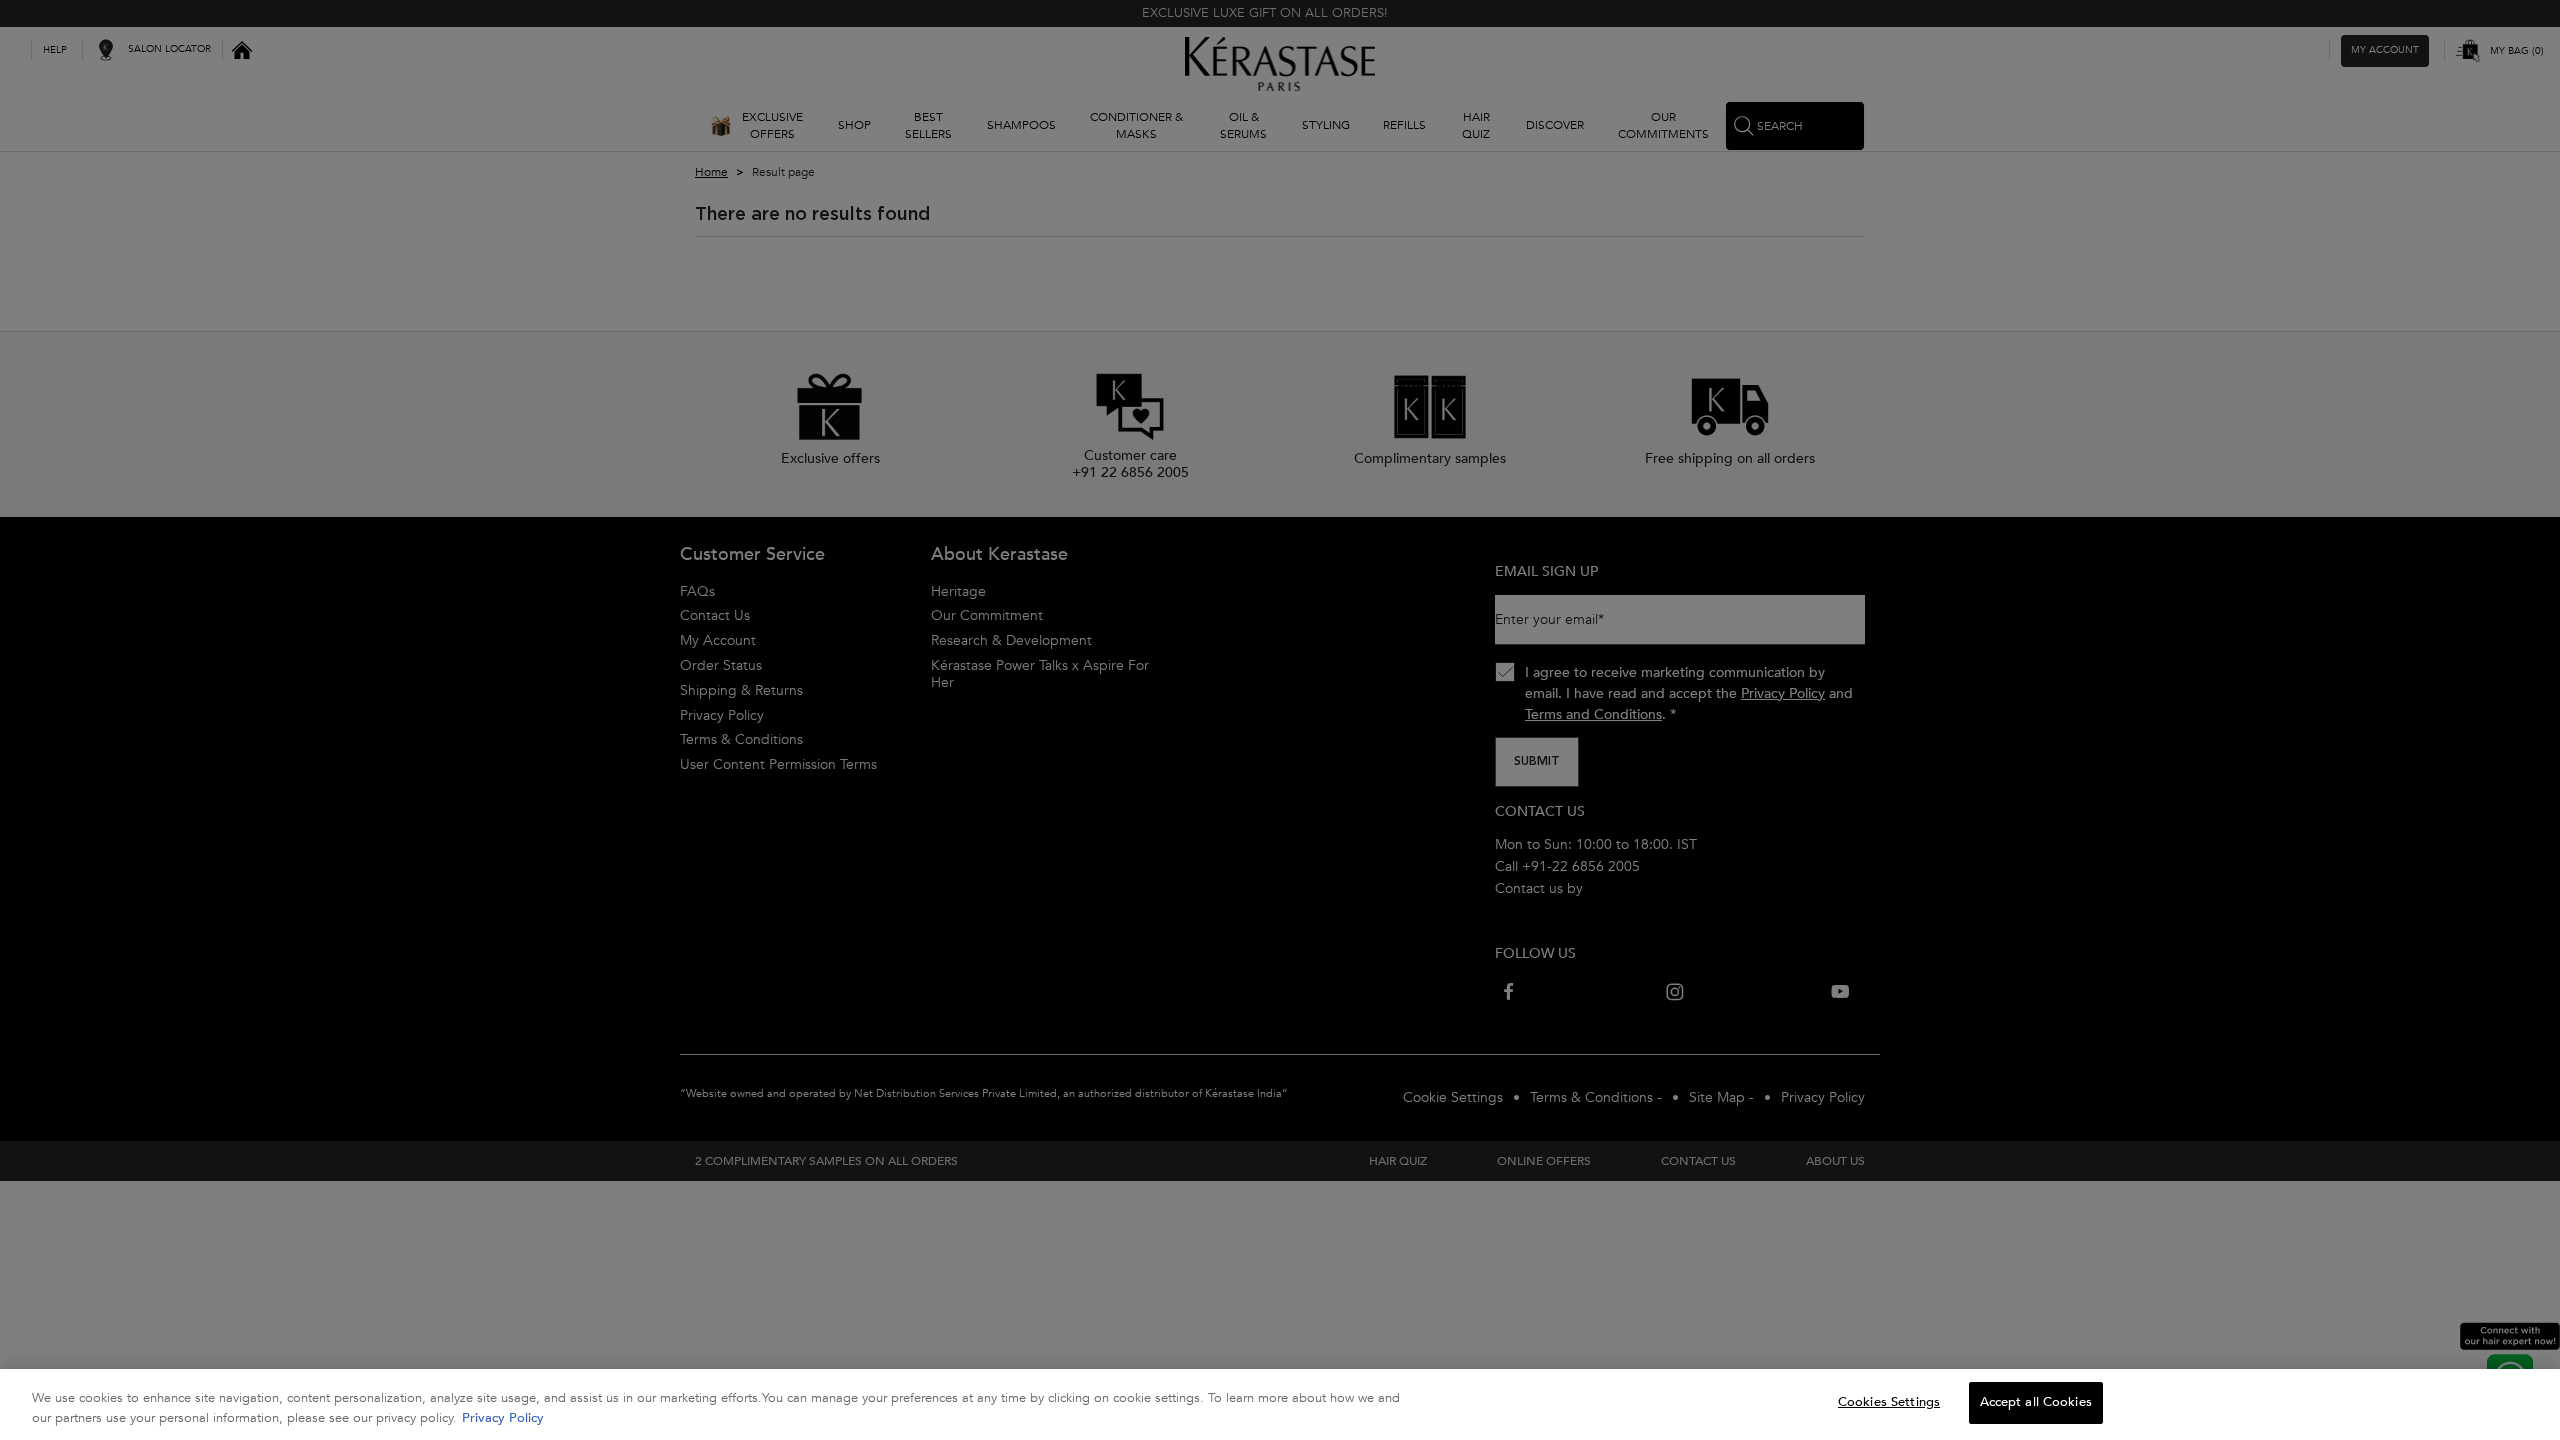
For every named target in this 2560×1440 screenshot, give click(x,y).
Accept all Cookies (2036, 1402)
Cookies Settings (1889, 1402)
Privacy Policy (503, 1418)
